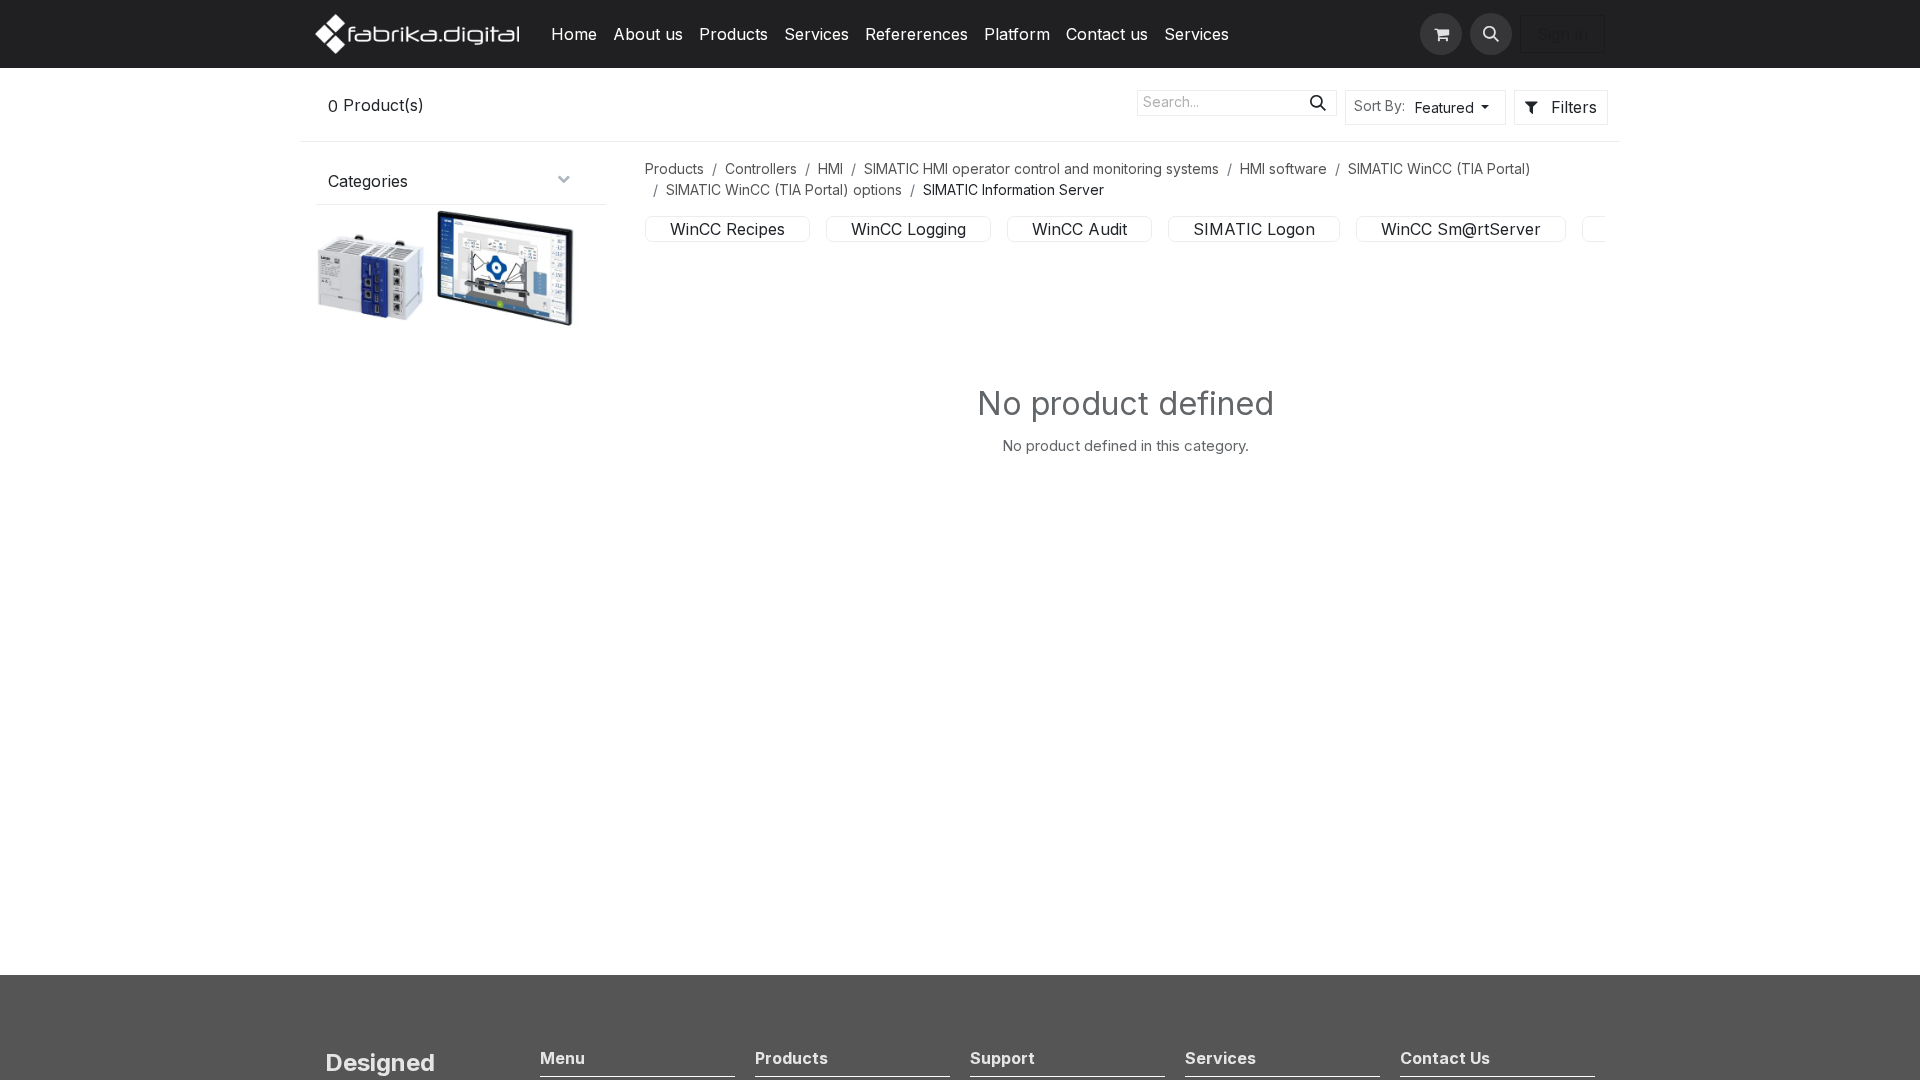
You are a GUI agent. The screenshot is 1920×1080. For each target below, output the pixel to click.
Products (674, 168)
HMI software (1283, 168)
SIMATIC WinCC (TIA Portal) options (784, 189)
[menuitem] (574, 34)
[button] (1491, 34)
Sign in (1562, 34)
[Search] (1318, 103)
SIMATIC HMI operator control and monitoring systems (1041, 168)
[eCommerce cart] (1441, 34)
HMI (830, 168)
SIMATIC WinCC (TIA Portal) (1439, 168)
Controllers (761, 168)
